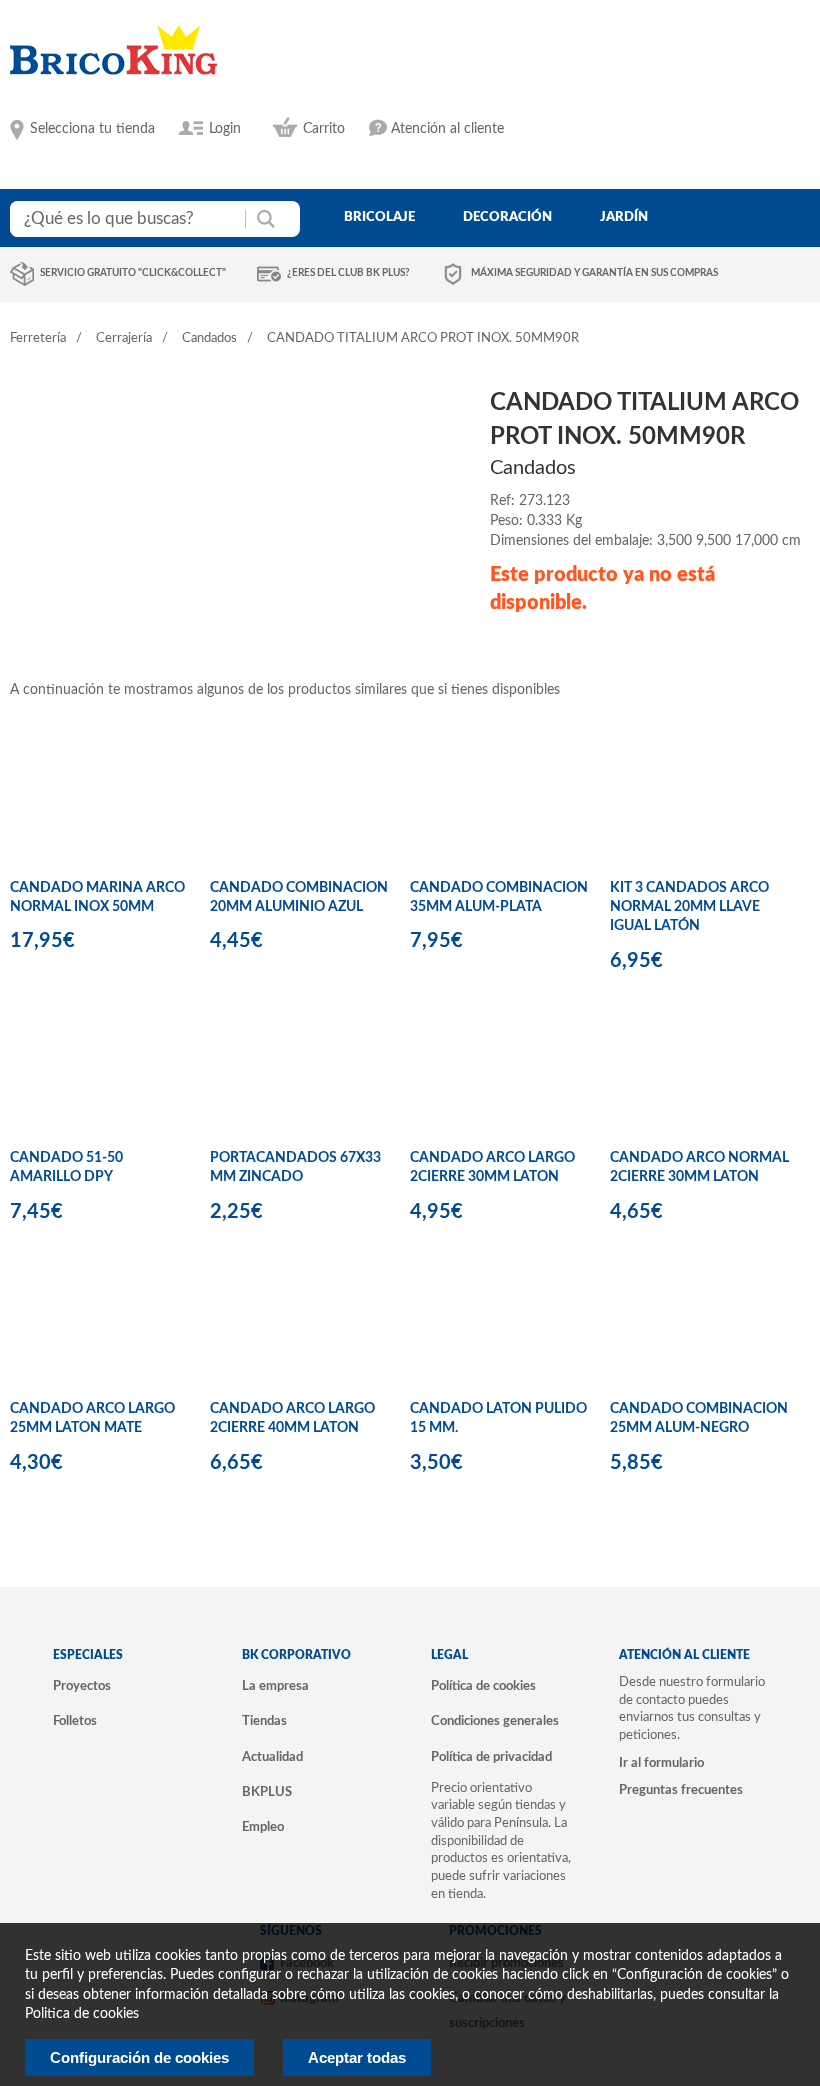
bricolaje (379, 217)
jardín (624, 217)
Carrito (324, 129)
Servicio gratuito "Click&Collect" (133, 273)
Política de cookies (483, 1686)
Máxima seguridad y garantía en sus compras (594, 273)
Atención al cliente (447, 129)
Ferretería (38, 338)
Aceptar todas (357, 2057)
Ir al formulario (661, 1763)
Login (225, 129)
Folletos (75, 1721)
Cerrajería (124, 338)
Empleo (263, 1827)
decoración (507, 217)
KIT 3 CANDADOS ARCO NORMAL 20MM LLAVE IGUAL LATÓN (689, 907)
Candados (209, 338)
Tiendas (264, 1721)
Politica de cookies (82, 2014)
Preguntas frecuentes (681, 1790)
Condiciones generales (495, 1721)
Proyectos (82, 1686)
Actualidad (272, 1757)
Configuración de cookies (139, 2057)
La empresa (275, 1686)
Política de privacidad (491, 1757)
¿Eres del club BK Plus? (348, 273)
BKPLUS (267, 1792)
